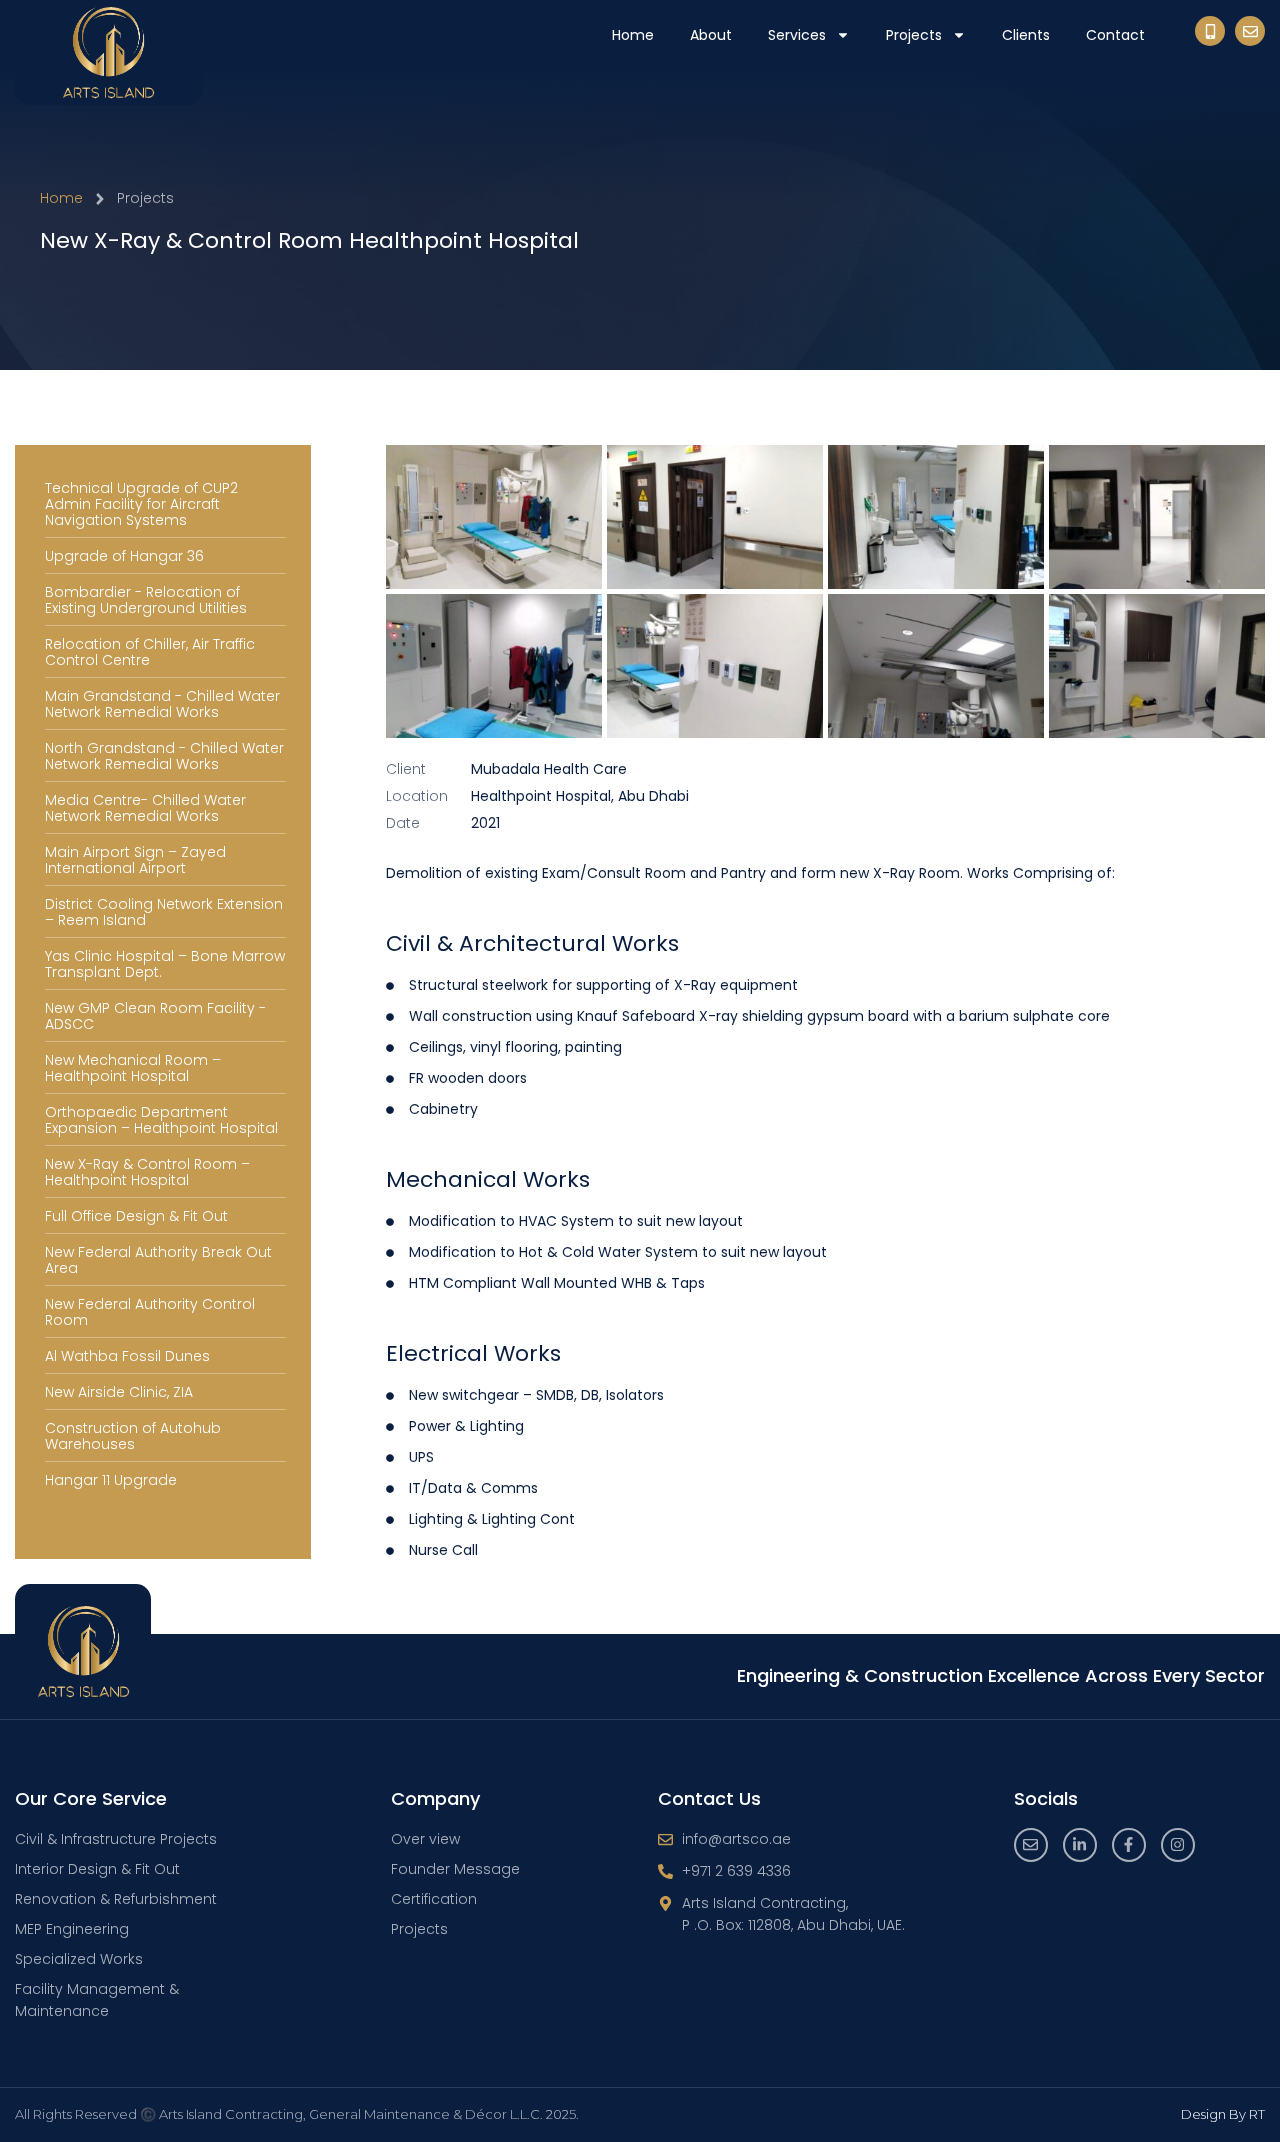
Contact (1115, 35)
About (711, 35)
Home (633, 35)
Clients (1026, 35)
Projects (914, 35)
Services (797, 35)
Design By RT (1223, 2114)
